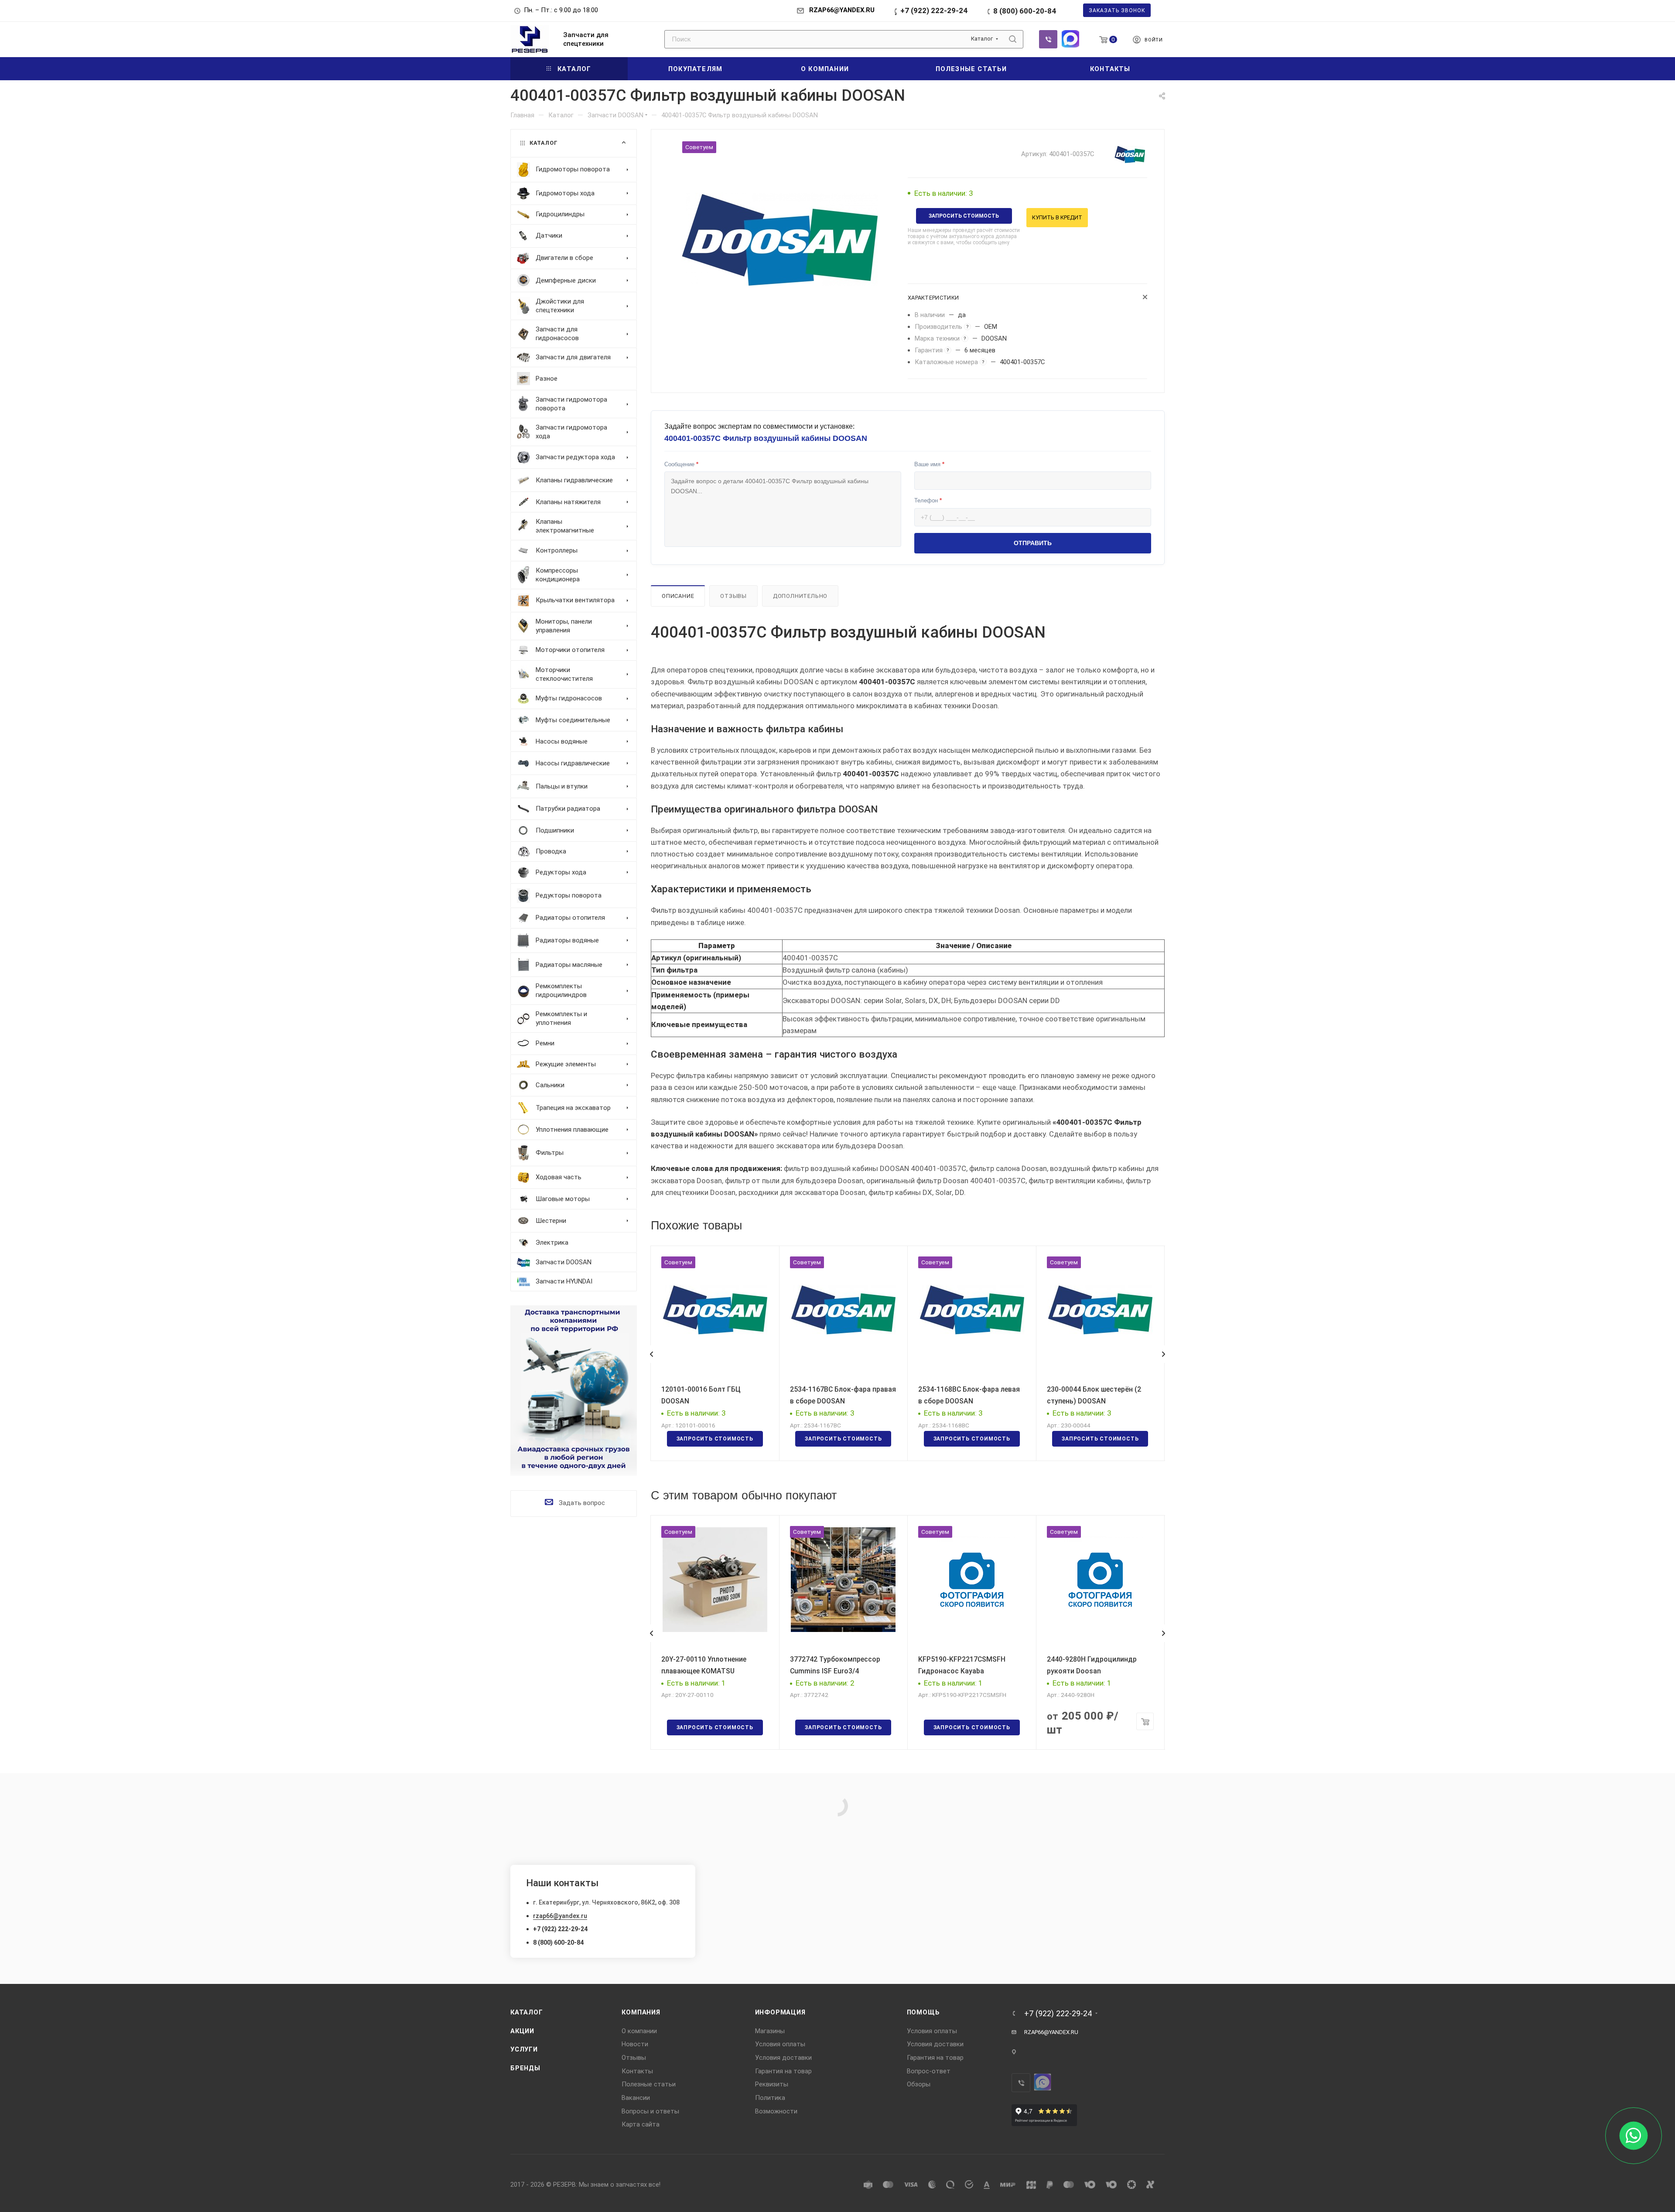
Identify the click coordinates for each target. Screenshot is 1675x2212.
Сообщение (681, 464)
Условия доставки (783, 2058)
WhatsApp (1070, 39)
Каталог (527, 2012)
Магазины (770, 2031)
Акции (522, 2031)
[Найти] (1013, 39)
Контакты (637, 2071)
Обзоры (919, 2084)
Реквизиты (772, 2084)
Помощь (923, 2012)
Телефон (928, 500)
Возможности (776, 2111)
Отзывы (733, 596)
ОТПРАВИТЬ (1033, 543)
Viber (1048, 39)
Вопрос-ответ (929, 2071)
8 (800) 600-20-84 (1025, 11)
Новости (635, 2044)
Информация (780, 2012)
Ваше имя (929, 464)
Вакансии (636, 2098)
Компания (641, 2012)
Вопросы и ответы (650, 2111)
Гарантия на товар (783, 2071)
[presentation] (651, 1354)
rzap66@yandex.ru (560, 1916)
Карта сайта (641, 2124)
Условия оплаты (780, 2044)
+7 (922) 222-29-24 (934, 10)
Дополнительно (800, 596)
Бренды (525, 2068)
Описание (678, 596)
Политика (770, 2098)
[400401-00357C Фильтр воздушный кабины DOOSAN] (779, 239)
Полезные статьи (649, 2084)
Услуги (524, 2049)
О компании (639, 2031)
